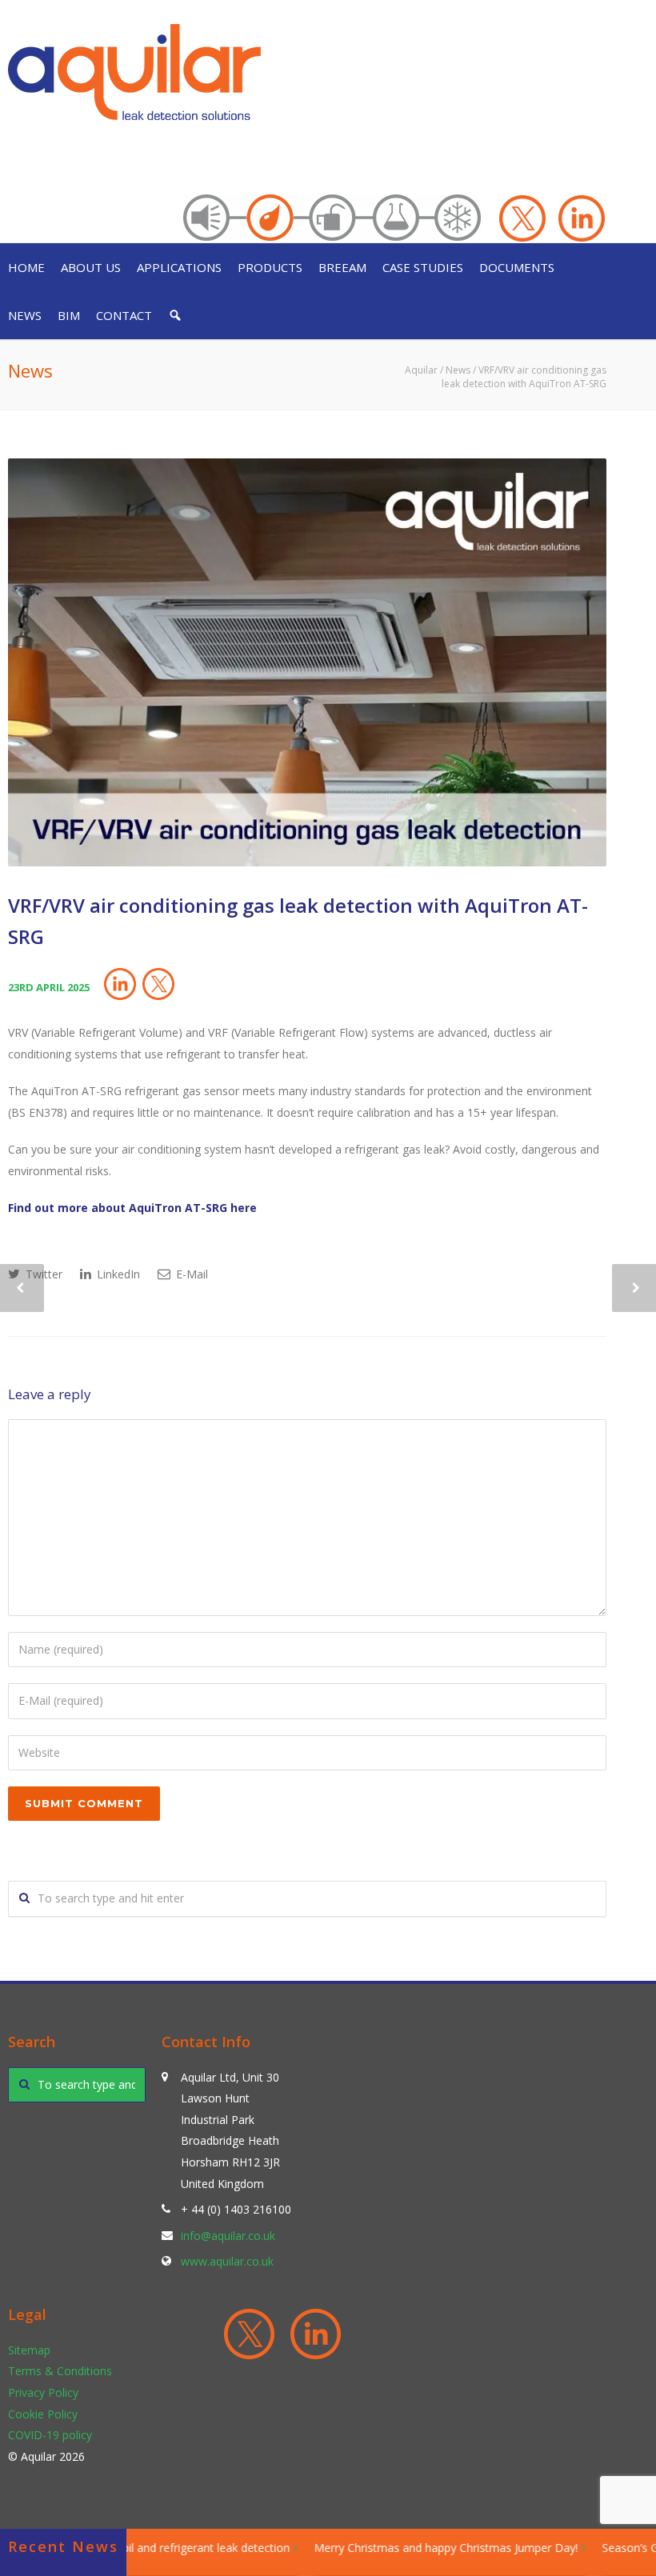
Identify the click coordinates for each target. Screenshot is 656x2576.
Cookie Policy (43, 2414)
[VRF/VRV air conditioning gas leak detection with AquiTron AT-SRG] (307, 662)
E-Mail (190, 1274)
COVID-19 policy (50, 2435)
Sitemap (29, 2350)
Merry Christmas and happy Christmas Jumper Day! (426, 2548)
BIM (69, 315)
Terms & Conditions (60, 2371)
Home (26, 267)
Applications (179, 267)
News (25, 315)
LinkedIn (117, 1274)
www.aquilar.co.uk (227, 2261)
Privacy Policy (43, 2392)
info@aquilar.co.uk (228, 2236)
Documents (517, 267)
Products (270, 267)
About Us (91, 267)
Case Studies (423, 267)
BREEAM (342, 267)
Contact (124, 315)
